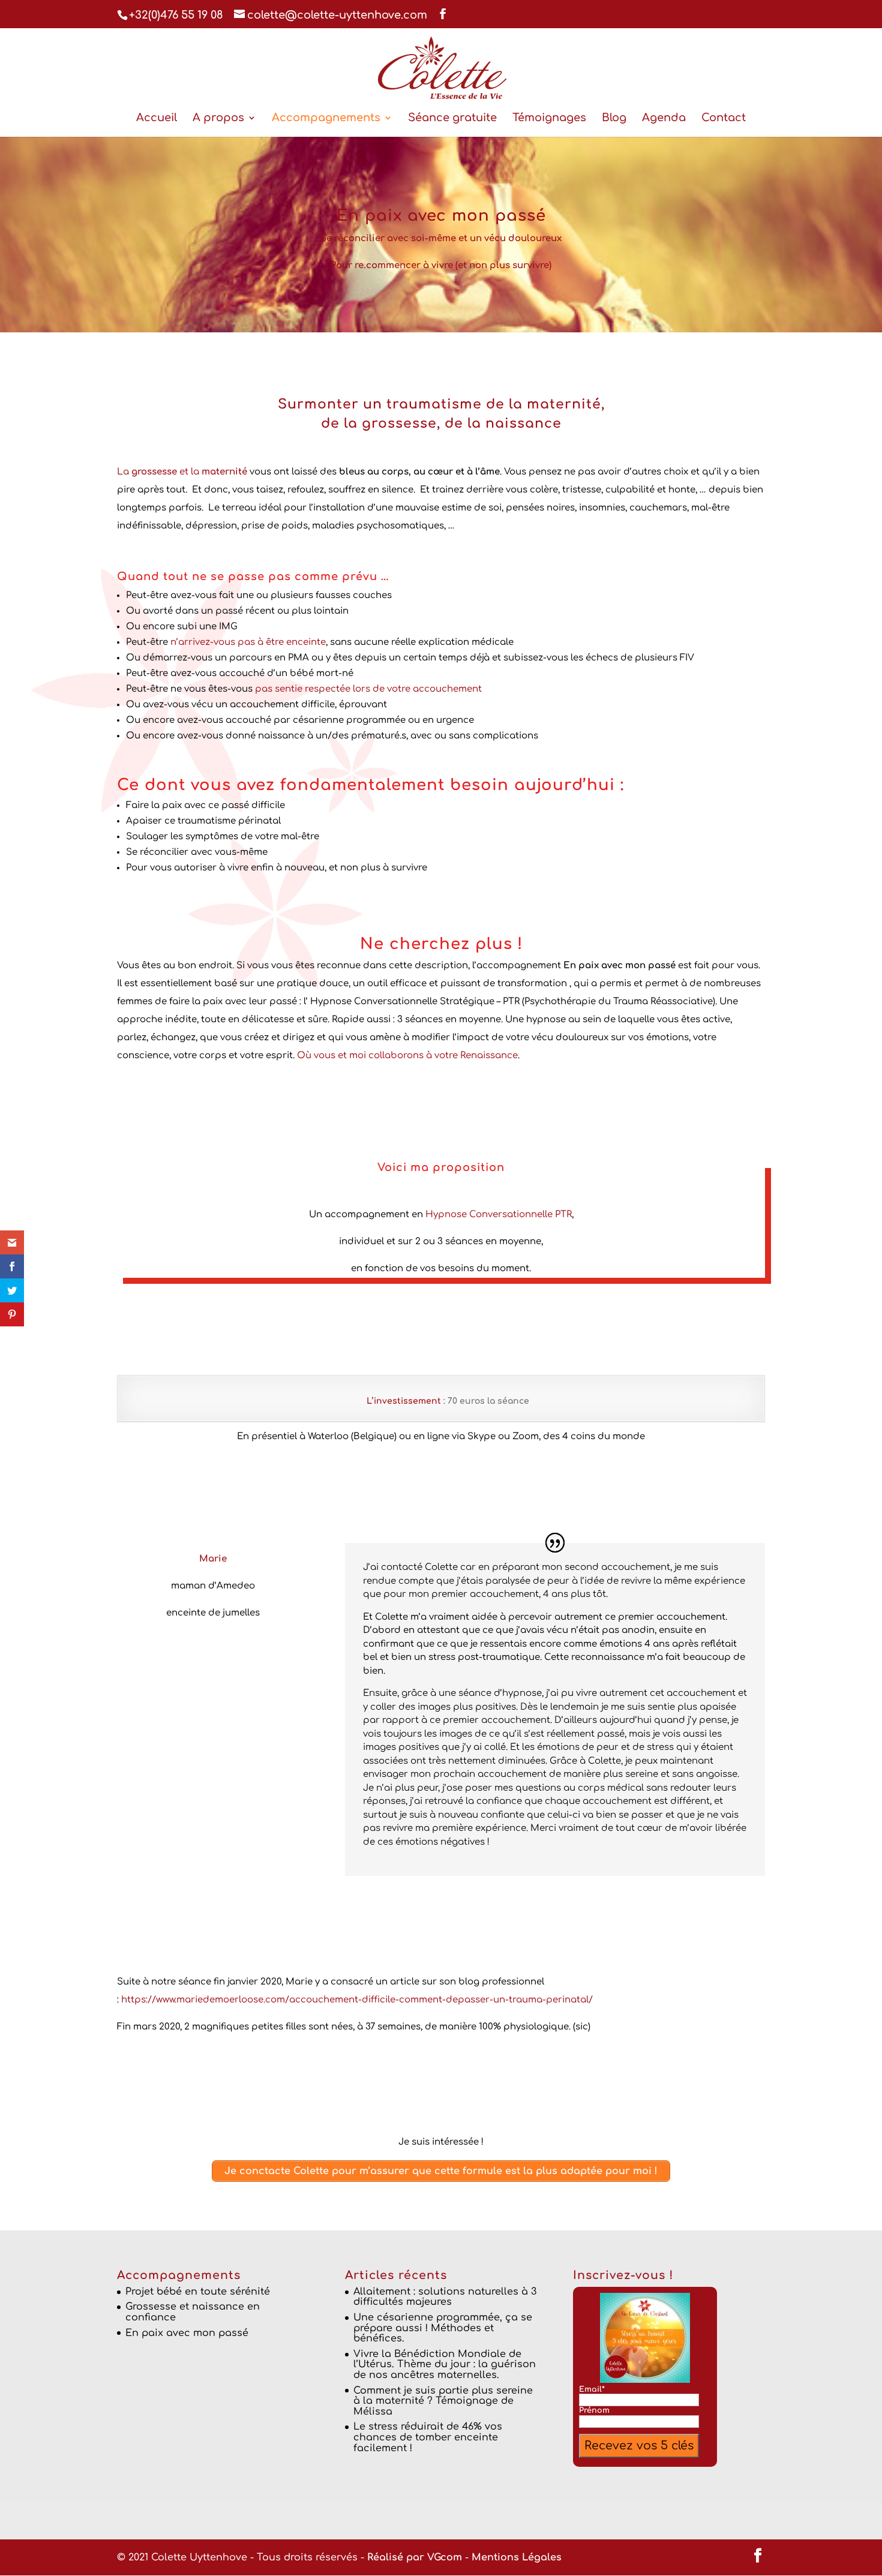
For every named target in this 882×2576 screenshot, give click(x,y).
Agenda (664, 118)
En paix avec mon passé (187, 2333)
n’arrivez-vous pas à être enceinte (248, 642)
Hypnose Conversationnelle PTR (499, 1215)
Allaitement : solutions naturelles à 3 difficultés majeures (445, 2297)
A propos (218, 118)
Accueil (157, 118)
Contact (724, 118)
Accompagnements (326, 118)
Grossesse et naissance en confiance (193, 2312)
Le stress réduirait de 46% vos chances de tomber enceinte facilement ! (428, 2437)
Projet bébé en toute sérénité (198, 2292)
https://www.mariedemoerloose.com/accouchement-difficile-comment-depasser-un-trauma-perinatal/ (357, 2000)
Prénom (594, 2410)
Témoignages (549, 118)
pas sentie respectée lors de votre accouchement (367, 689)
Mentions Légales (517, 2557)
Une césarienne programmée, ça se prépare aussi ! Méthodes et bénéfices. (443, 2328)
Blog (614, 118)
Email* (592, 2389)
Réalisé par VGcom (415, 2557)
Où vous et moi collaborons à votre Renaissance (407, 1056)
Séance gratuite (452, 118)
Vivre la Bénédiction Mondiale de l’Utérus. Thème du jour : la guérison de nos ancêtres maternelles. (445, 2365)
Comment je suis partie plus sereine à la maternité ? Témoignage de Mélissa (443, 2401)
